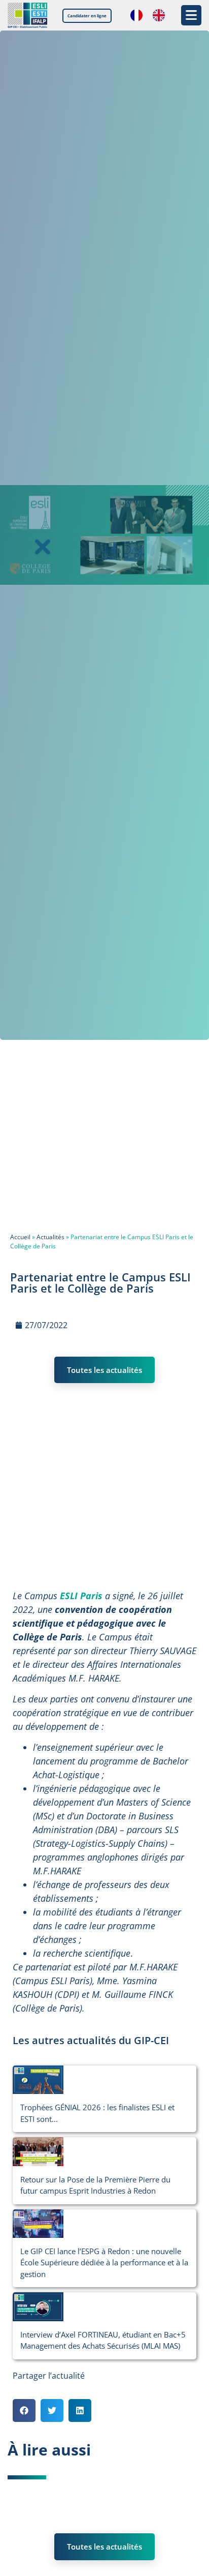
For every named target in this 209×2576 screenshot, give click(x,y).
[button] (24, 2410)
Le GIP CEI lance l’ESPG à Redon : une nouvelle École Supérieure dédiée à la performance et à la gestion (104, 2263)
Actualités (50, 1237)
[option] (161, 15)
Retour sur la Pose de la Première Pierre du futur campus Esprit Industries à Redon (95, 2185)
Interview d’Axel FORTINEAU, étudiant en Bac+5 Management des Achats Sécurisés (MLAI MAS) (103, 2340)
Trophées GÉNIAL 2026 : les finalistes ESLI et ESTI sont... (97, 2113)
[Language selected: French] (153, 15)
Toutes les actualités (104, 1370)
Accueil (20, 1237)
